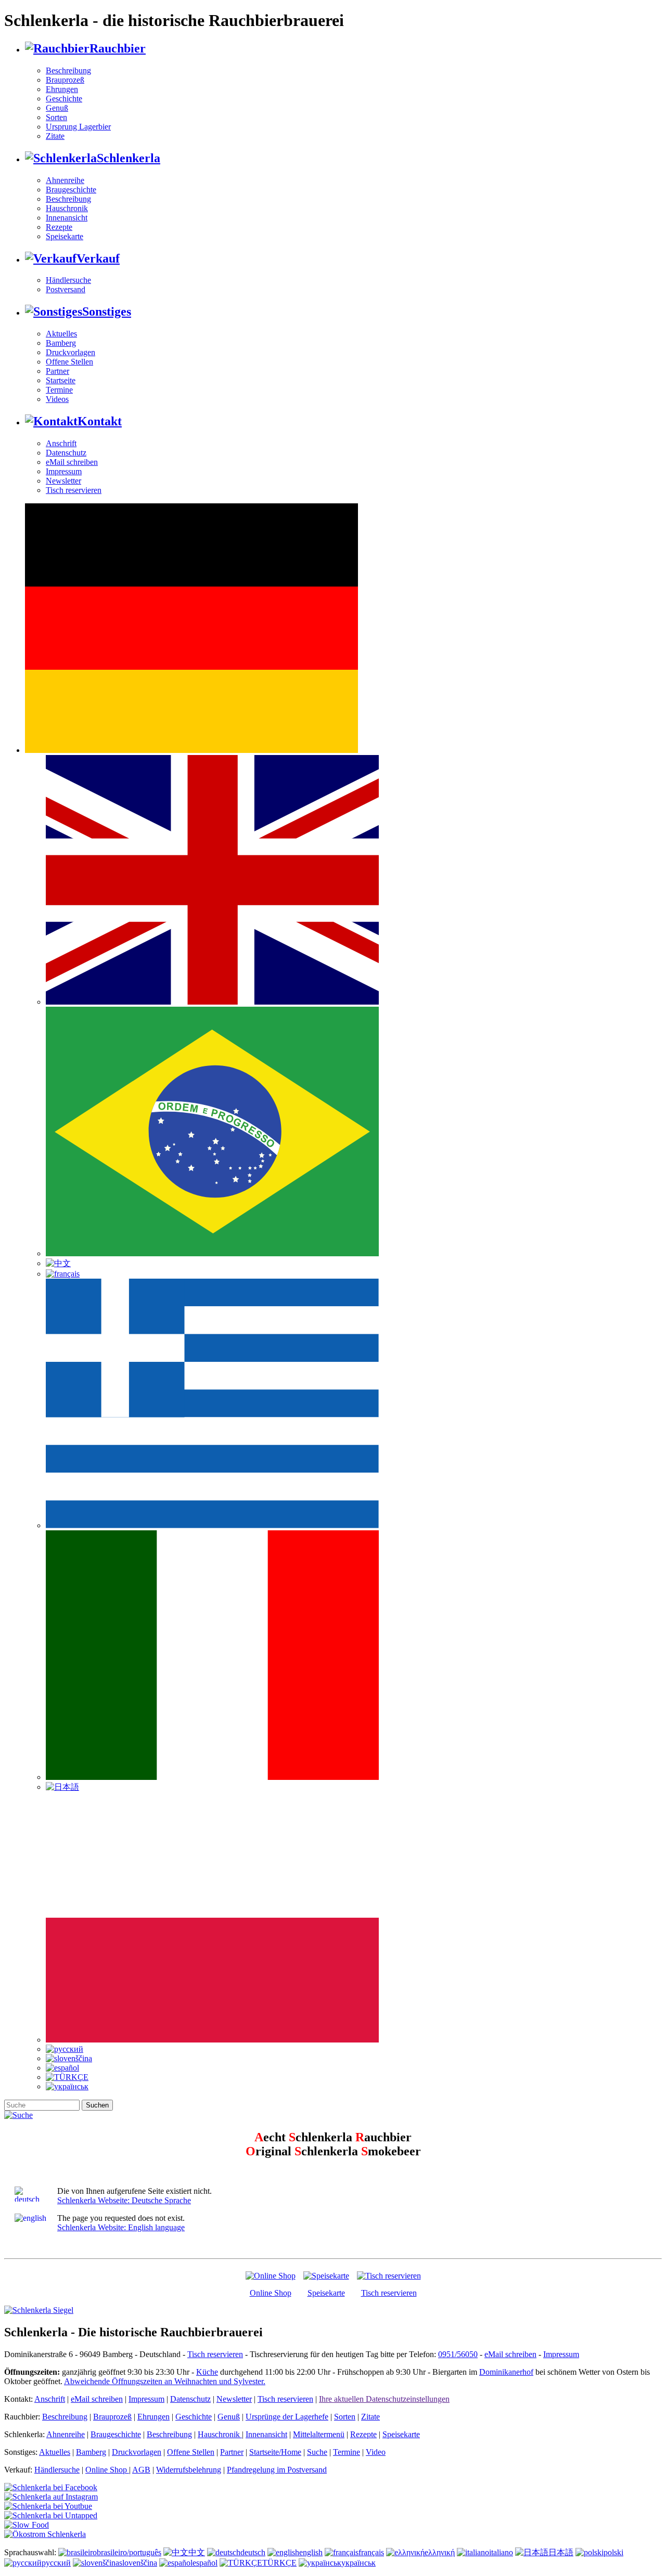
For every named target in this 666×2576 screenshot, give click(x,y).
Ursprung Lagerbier (78, 127)
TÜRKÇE (279, 2563)
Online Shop (271, 2293)
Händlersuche (68, 280)
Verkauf (98, 258)
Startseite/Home (275, 2452)
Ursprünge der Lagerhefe (287, 2417)
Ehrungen (62, 89)
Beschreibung (68, 70)
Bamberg (61, 343)
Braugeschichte (71, 190)
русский (56, 2563)
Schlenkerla (129, 158)
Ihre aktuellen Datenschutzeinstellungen (384, 2399)
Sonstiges (107, 311)
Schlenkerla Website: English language (121, 2227)
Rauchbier (118, 48)
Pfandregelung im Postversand (277, 2470)
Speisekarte (65, 236)
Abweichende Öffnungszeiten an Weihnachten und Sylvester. (165, 2381)
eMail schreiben (72, 462)
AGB (141, 2470)
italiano (501, 2552)
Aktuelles (61, 334)
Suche (317, 2452)
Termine (59, 390)
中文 (197, 2552)
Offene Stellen (69, 362)
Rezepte (59, 227)
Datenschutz (66, 453)
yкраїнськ (358, 2563)
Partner (57, 371)
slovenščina (138, 2563)
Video (376, 2452)
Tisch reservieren (74, 490)
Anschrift (61, 443)
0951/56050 (458, 2354)
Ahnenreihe (65, 180)
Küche (207, 2372)
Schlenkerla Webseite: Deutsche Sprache (124, 2200)
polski (613, 2552)
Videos (57, 399)
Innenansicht (67, 218)
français (371, 2552)
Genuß (57, 108)
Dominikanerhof (506, 2372)
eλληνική (440, 2552)
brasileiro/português (129, 2552)
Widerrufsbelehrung (189, 2470)
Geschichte (64, 99)
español (205, 2563)
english (311, 2552)
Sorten (56, 117)
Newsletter (63, 481)
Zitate (55, 136)
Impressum (64, 471)
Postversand (66, 289)
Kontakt (100, 421)
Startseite (61, 380)
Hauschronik (67, 208)
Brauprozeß (65, 80)
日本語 (561, 2552)
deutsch (253, 2552)
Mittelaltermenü (319, 2434)
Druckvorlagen (71, 352)
